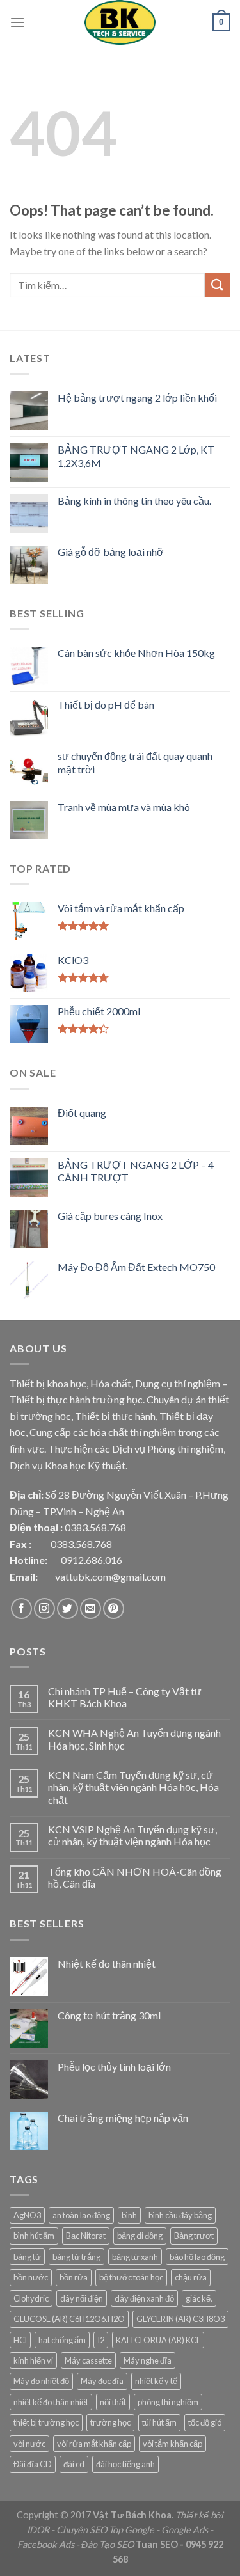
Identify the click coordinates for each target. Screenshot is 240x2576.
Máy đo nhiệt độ (41, 2381)
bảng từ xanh (135, 2257)
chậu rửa (191, 2277)
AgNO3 (27, 2215)
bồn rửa (74, 2277)
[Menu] (17, 22)
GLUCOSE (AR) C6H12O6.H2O (69, 2319)
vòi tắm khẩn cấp (172, 2444)
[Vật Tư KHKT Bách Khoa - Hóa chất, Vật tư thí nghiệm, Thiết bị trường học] (120, 22)
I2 (101, 2340)
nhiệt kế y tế (156, 2381)
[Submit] (218, 285)
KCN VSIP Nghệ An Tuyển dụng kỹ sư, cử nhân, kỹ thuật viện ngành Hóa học (132, 1835)
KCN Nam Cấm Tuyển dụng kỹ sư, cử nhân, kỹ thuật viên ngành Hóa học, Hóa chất (133, 1787)
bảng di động (140, 2236)
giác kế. (199, 2298)
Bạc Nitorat (86, 2236)
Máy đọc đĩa (102, 2381)
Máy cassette (88, 2360)
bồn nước (31, 2277)
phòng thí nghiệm (168, 2402)
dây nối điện (82, 2298)
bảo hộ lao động (197, 2257)
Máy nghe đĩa (148, 2360)
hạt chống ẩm (62, 2340)
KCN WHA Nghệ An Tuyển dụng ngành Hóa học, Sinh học (134, 1739)
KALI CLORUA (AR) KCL (158, 2340)
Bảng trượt (194, 2236)
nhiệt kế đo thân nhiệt (51, 2402)
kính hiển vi (33, 2360)
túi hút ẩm (159, 2422)
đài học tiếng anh (125, 2464)
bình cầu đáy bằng (180, 2215)
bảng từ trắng (76, 2257)
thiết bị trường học (46, 2422)
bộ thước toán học (131, 2277)
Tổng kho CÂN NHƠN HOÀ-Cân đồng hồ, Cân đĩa (135, 1877)
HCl (20, 2340)
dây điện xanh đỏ (144, 2298)
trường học (110, 2422)
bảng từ (27, 2257)
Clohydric (31, 2298)
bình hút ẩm (34, 2236)
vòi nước (29, 2444)
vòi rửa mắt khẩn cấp (94, 2444)
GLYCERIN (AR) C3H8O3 (180, 2319)
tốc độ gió (205, 2422)
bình (129, 2215)
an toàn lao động (81, 2215)
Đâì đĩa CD (33, 2464)
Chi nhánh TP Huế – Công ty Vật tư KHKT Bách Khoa (125, 1697)
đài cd (74, 2464)
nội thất (113, 2402)
